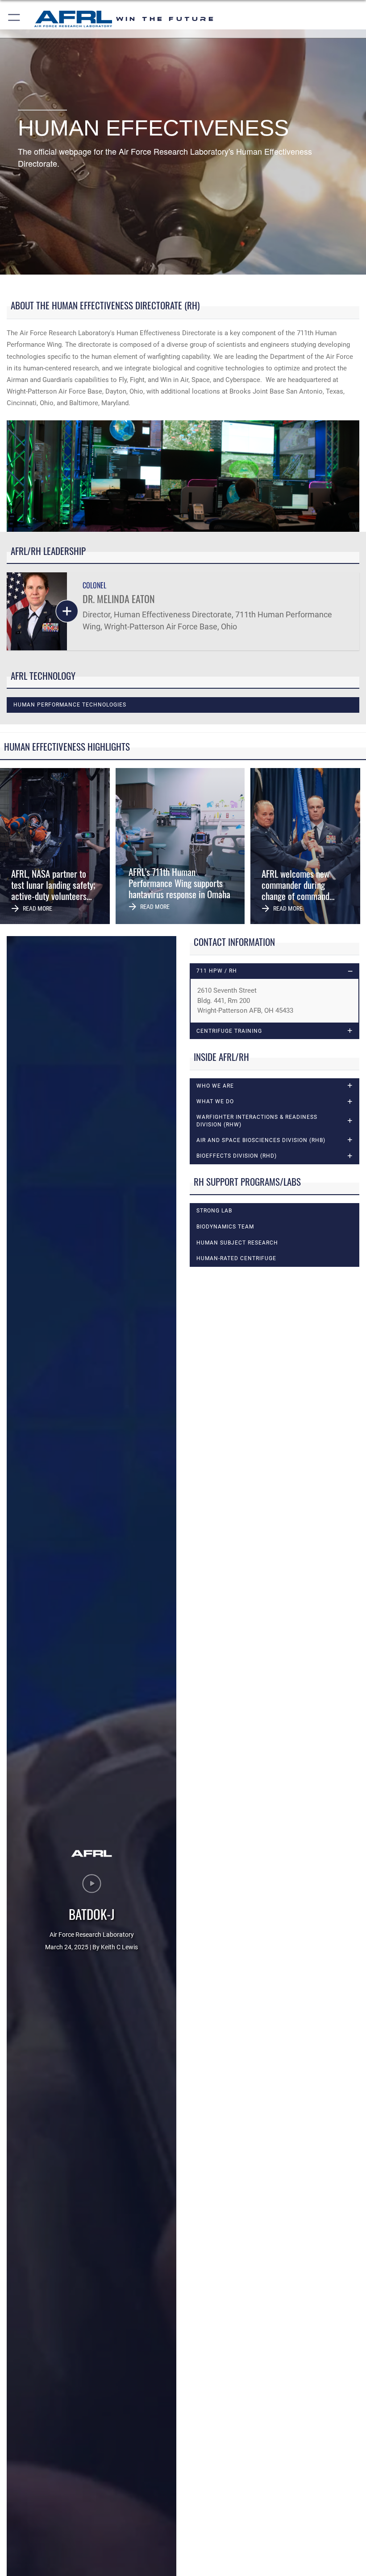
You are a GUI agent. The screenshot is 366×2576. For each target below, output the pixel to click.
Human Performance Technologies (70, 705)
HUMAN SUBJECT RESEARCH (237, 1243)
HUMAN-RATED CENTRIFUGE (236, 1258)
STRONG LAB (214, 1211)
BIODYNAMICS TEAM (225, 1227)
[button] (15, 19)
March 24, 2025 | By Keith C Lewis (91, 1947)
